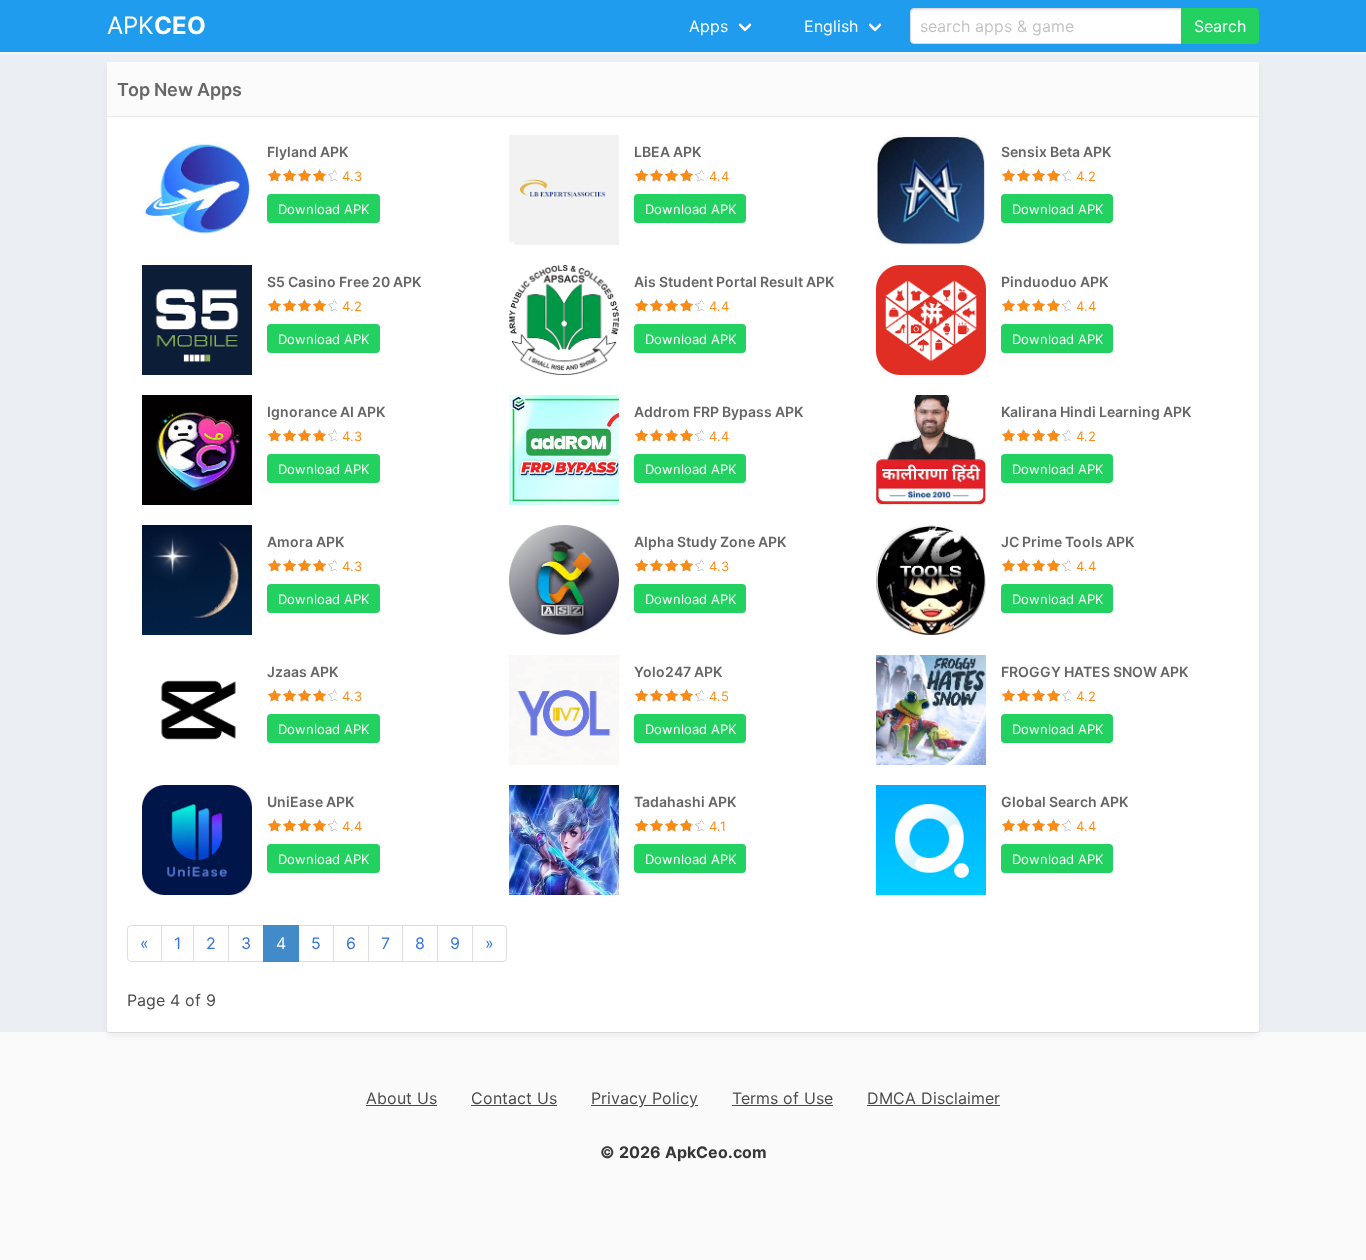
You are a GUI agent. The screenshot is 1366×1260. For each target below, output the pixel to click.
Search (1220, 26)
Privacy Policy (644, 1098)
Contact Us (514, 1098)
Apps (708, 26)
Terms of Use (782, 1098)
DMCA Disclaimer (933, 1098)
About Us (401, 1098)
